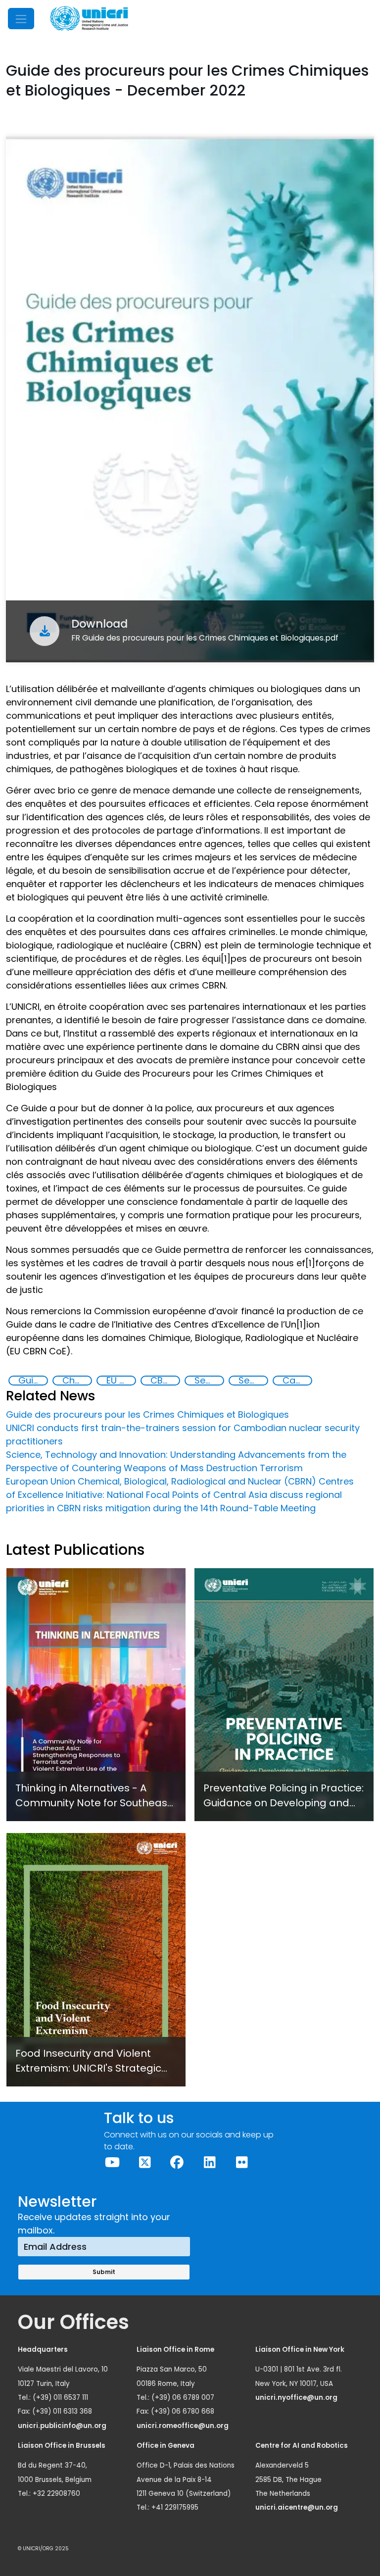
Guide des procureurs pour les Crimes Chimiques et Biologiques (33, 1381)
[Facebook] (177, 2162)
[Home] (89, 19)
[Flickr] (242, 2162)
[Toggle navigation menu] (21, 19)
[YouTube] (112, 2162)
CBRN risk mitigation (165, 1381)
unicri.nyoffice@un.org (297, 2398)
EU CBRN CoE (121, 1381)
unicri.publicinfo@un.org (63, 2426)
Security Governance (209, 1381)
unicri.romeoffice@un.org (183, 2426)
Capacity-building (297, 1381)
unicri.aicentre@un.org (297, 2507)
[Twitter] (144, 2162)
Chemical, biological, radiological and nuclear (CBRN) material (77, 1381)
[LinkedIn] (209, 2162)
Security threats (253, 1381)
